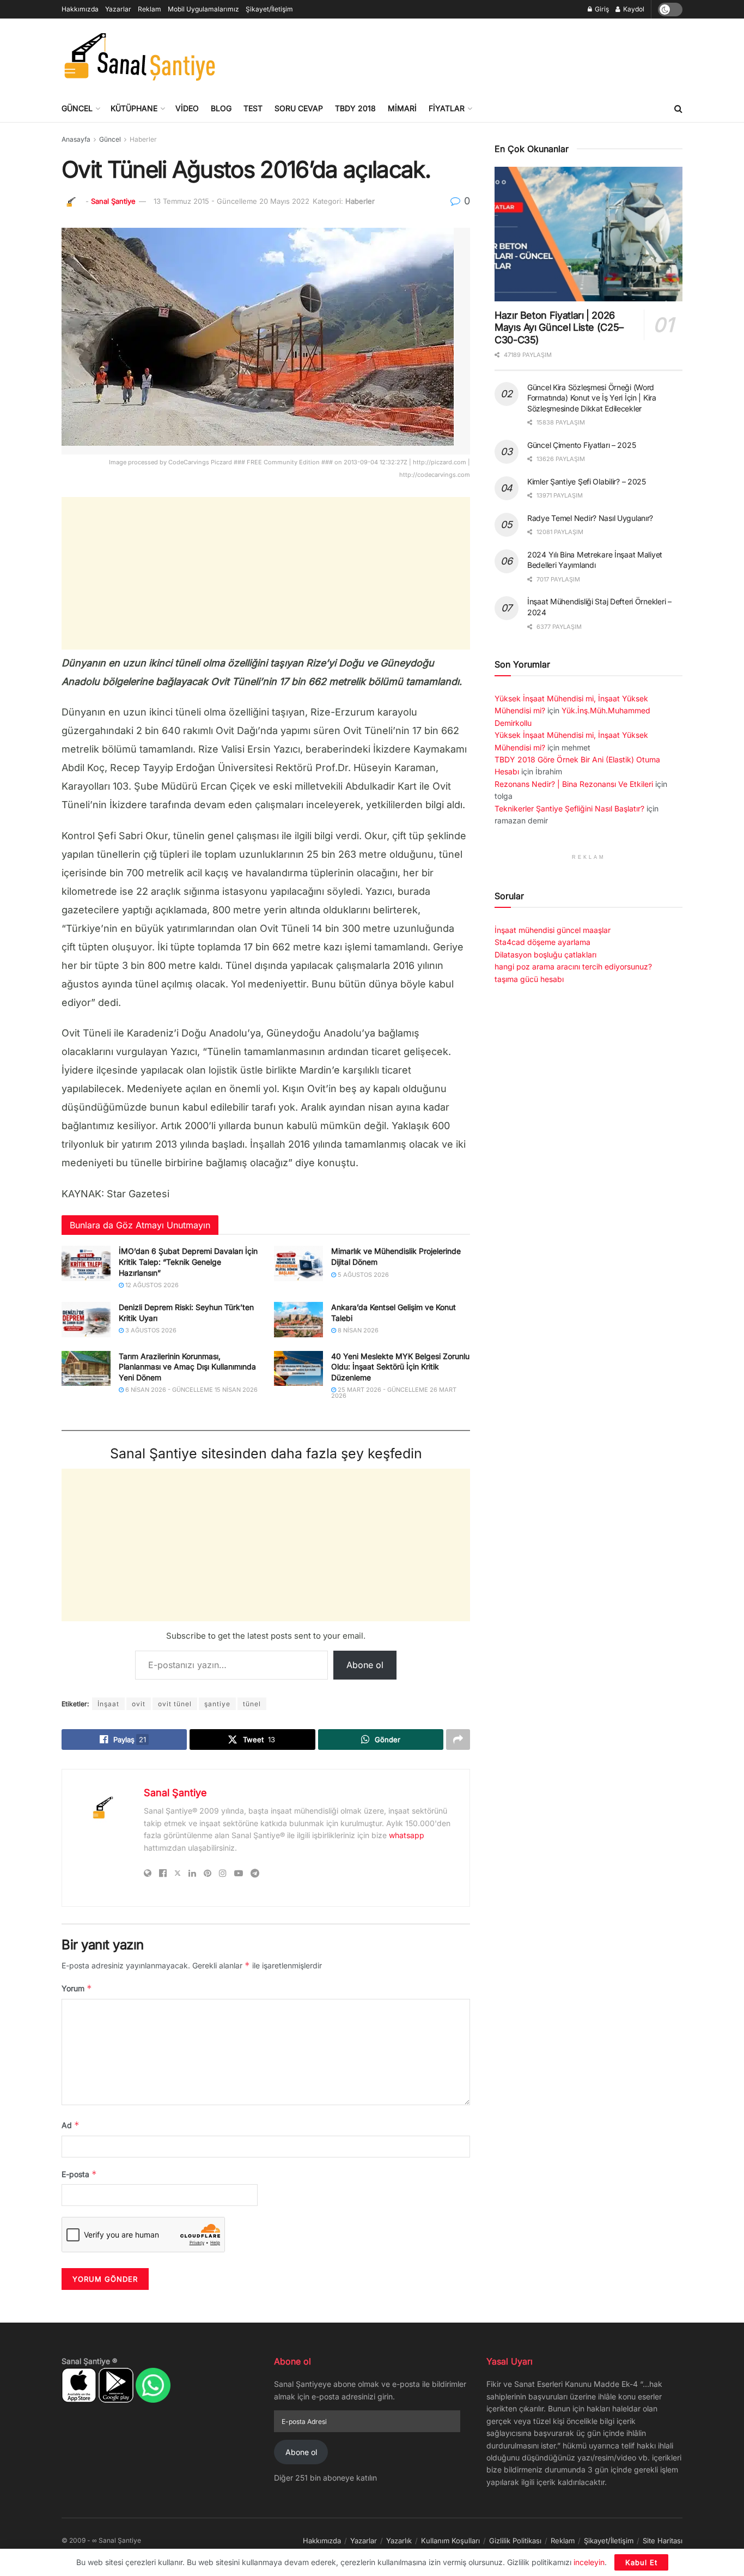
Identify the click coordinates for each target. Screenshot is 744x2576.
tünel (252, 1704)
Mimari (402, 108)
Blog (221, 108)
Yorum (77, 1988)
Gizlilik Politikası (515, 2541)
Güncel (77, 108)
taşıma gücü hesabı (529, 979)
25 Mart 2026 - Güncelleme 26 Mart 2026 (394, 1393)
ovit (139, 1704)
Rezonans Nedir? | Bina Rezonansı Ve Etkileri (574, 784)
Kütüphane (134, 108)
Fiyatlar (447, 108)
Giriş (601, 9)
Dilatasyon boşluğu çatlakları (545, 954)
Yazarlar (118, 9)
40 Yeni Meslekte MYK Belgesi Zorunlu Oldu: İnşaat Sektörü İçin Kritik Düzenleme (400, 1367)
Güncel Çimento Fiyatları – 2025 (581, 445)
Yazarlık (399, 2541)
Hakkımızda (80, 9)
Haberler (143, 139)
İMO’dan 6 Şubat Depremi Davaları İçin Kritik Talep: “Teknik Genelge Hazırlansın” (188, 1262)
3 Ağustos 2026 (150, 1330)
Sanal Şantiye (113, 201)
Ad (71, 2125)
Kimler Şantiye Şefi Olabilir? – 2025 (587, 481)
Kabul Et (641, 2562)
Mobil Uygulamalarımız (203, 9)
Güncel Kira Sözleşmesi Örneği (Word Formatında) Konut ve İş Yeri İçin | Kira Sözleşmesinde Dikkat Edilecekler (592, 398)
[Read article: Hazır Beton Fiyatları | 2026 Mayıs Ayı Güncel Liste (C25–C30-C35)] (589, 234)
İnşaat (108, 1704)
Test (253, 108)
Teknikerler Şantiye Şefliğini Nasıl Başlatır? (569, 808)
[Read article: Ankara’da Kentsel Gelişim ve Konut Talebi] (298, 1319)
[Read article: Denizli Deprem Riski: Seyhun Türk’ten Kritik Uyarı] (86, 1319)
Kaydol (633, 9)
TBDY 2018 (355, 108)
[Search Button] (678, 108)
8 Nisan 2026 (357, 1330)
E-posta (79, 2174)
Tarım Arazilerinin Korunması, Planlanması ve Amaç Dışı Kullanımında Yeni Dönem (187, 1367)
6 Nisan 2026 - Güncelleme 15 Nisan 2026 (191, 1390)
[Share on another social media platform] (458, 1739)
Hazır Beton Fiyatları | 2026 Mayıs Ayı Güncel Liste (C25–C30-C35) (559, 328)
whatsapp (407, 1835)
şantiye (217, 1704)
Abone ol (365, 1665)
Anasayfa (76, 139)
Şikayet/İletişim (269, 9)
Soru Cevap (299, 108)
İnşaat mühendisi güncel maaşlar (553, 930)
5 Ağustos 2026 (362, 1275)
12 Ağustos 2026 (151, 1285)
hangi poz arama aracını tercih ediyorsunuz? (573, 966)
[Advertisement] (484, 55)
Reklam (150, 9)
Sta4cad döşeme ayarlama (542, 942)
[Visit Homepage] (139, 57)
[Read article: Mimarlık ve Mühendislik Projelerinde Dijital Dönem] (298, 1263)
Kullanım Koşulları (450, 2541)
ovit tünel (175, 1704)
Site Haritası (663, 2541)
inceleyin (589, 2562)
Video (187, 108)
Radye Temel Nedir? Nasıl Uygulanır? (590, 518)
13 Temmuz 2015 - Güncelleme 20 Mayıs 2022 (231, 201)
